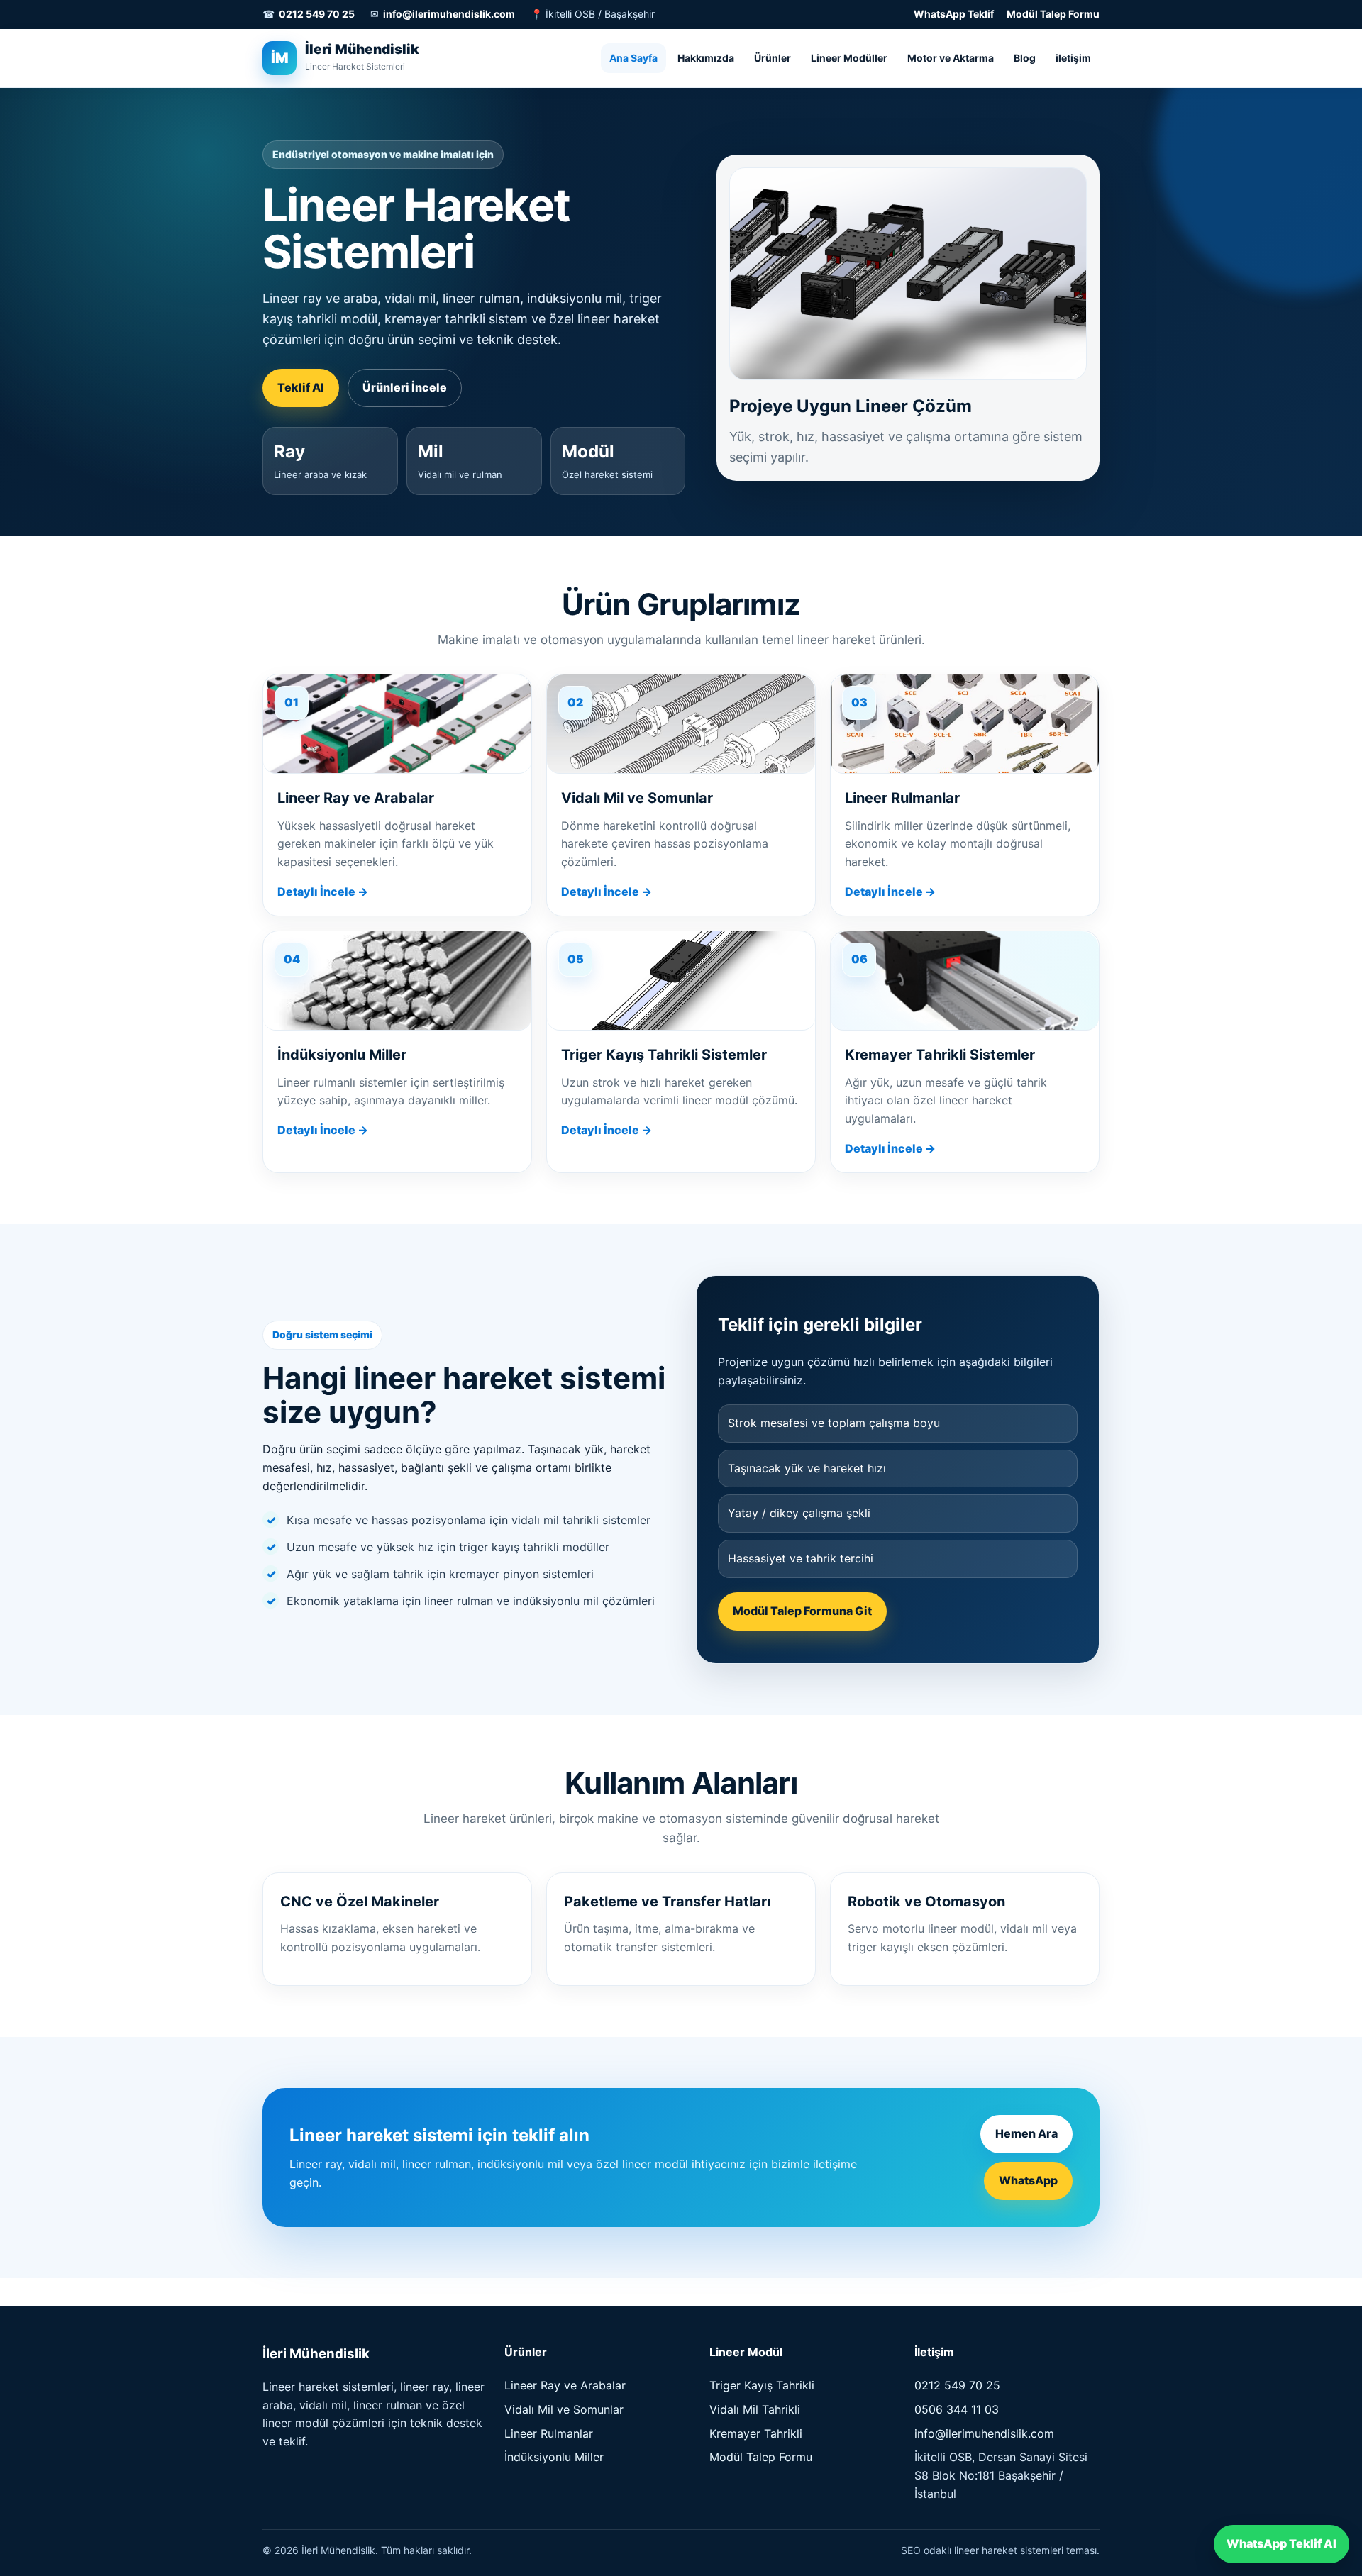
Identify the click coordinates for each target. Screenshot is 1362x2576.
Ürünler (773, 57)
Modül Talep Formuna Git (802, 1611)
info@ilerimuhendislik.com (449, 14)
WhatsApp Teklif (954, 14)
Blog (1025, 57)
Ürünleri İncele (405, 387)
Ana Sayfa (633, 57)
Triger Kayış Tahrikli (762, 2385)
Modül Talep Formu (1053, 14)
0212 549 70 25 (317, 14)
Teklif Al (301, 387)
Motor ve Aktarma (951, 57)
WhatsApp (1028, 2180)
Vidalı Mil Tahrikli (755, 2409)
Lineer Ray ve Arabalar (565, 2385)
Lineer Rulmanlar (549, 2433)
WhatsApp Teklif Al (1281, 2543)
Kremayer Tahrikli (756, 2433)
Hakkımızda (706, 57)
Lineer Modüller (849, 57)
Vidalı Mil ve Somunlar (564, 2409)
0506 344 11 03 (957, 2409)
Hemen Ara (1026, 2133)
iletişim (1073, 57)
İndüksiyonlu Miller (554, 2457)
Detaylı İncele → (323, 892)
